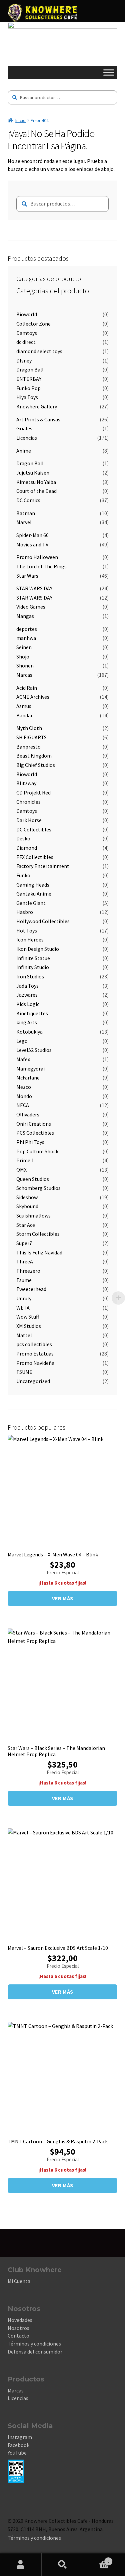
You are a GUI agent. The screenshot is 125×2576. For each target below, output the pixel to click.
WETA (23, 1308)
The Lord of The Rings (41, 566)
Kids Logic (28, 1004)
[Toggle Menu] (109, 73)
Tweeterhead (31, 1289)
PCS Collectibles (35, 1133)
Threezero (28, 1271)
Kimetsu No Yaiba (36, 482)
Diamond (27, 848)
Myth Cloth (29, 728)
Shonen (25, 665)
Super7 (24, 1243)
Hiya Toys (27, 397)
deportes (27, 629)
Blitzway (26, 783)
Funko (23, 875)
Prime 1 (25, 1160)
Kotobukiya (29, 1032)
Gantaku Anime (34, 894)
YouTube (17, 2453)
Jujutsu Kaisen (33, 473)
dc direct (26, 342)
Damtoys (27, 333)
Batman (26, 513)
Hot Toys (27, 930)
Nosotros (18, 2328)
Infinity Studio (33, 967)
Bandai (24, 715)
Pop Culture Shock (37, 1151)
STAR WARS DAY (34, 588)
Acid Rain (27, 688)
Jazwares (27, 995)
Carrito (96, 2559)
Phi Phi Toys (30, 1142)
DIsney (24, 360)
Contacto (18, 2336)
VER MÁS (63, 1598)
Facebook (18, 2445)
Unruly (24, 1298)
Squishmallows (33, 1216)
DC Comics (28, 500)
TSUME (24, 1372)
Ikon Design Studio (38, 949)
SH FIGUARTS (31, 737)
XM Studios (29, 1326)
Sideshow (27, 1197)
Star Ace (26, 1225)
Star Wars (27, 576)
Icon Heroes (30, 939)
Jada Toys (27, 986)
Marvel (24, 522)
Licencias (27, 438)
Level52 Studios (34, 1050)
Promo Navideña (35, 1363)
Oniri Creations (34, 1124)
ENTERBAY (29, 379)
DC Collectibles (34, 829)
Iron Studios (30, 976)
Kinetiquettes (32, 1013)
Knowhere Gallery (37, 406)
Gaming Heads (33, 885)
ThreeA (25, 1261)
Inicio (20, 120)
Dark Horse (29, 820)
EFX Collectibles (35, 857)
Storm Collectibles (38, 1234)
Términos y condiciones (34, 2344)
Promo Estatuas (35, 1354)
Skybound (27, 1206)
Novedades (20, 2320)
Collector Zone (33, 324)
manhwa (26, 638)
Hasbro (25, 912)
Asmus (24, 706)
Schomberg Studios (38, 1188)
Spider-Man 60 (32, 535)
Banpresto (28, 747)
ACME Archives (33, 697)
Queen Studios (33, 1179)
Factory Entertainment (43, 866)
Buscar (62, 2565)
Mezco (24, 1087)
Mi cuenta (21, 2565)
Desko (23, 838)
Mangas (25, 616)
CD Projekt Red (33, 792)
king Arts (27, 1022)
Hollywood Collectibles (43, 921)
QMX (21, 1170)
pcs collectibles (34, 1344)
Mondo (24, 1096)
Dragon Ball (30, 369)
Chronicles (28, 802)
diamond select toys (39, 351)
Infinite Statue (33, 958)
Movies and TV (32, 544)
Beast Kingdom (34, 756)
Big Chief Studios (36, 765)
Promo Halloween (37, 557)
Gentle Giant (31, 903)
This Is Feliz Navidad (39, 1252)
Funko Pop (28, 388)
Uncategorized (33, 1381)
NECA (23, 1105)
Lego (22, 1041)
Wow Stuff (28, 1317)
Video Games (31, 607)
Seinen (24, 647)
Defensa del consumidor (35, 2352)
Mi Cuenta (19, 2281)
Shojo (23, 656)
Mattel (24, 1335)
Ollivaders (28, 1114)
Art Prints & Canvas (38, 419)
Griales (24, 428)
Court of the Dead (36, 491)
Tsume (24, 1280)
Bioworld (27, 314)
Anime (24, 451)
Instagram (20, 2437)
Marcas (24, 675)
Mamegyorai (30, 1069)
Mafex (23, 1059)
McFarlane (28, 1077)
